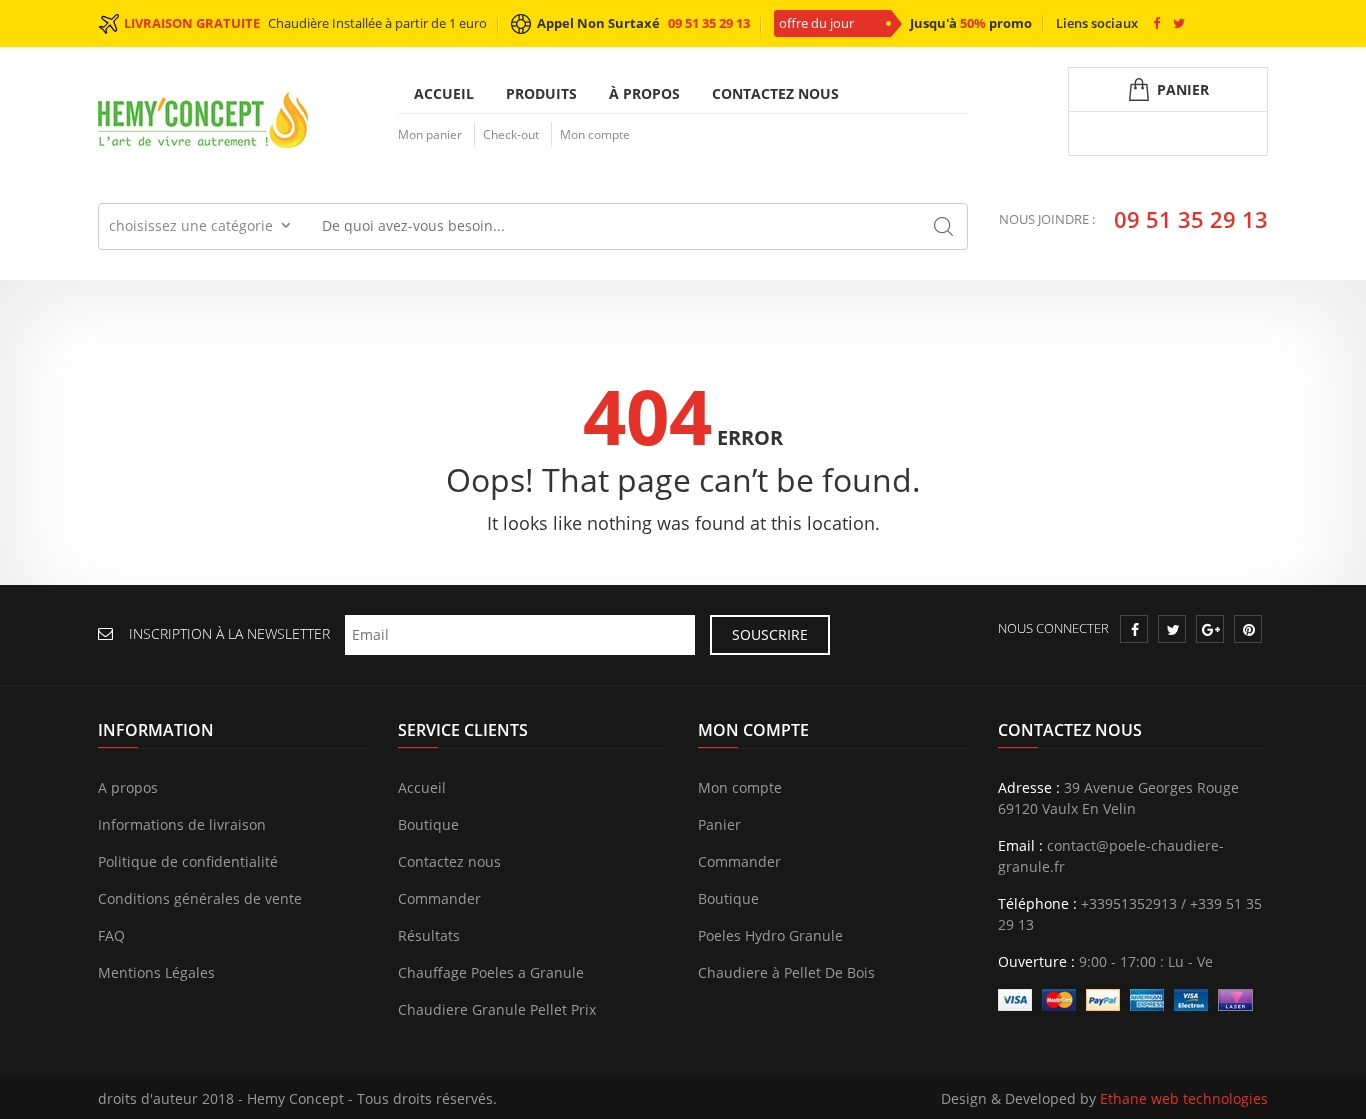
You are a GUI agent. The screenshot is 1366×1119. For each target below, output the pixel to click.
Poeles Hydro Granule (770, 935)
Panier (719, 824)
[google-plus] (1211, 630)
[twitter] (1173, 630)
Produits (541, 93)
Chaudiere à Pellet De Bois (786, 972)
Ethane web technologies (1184, 1098)
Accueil (444, 93)
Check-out (511, 134)
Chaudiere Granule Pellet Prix (497, 1009)
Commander (439, 898)
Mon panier (430, 134)
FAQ (111, 935)
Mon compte (595, 134)
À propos (644, 93)
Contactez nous (775, 93)
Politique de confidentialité (188, 861)
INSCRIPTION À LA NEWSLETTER (229, 633)
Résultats (429, 935)
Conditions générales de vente (200, 898)
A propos (128, 787)
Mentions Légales (156, 972)
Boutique (428, 824)
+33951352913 (1129, 903)
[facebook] (1135, 630)
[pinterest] (1249, 630)
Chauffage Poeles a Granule (491, 972)
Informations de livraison (182, 824)
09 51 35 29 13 (709, 23)
